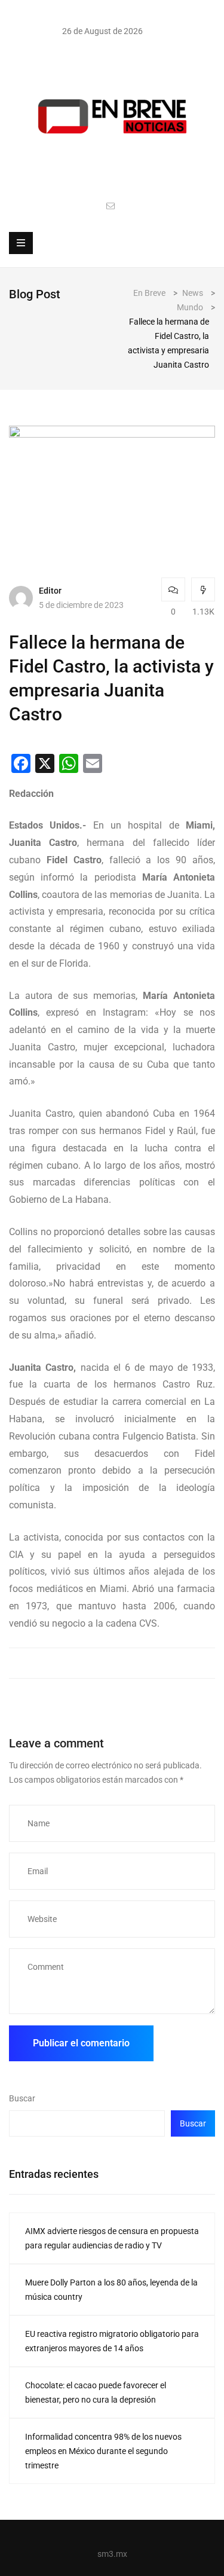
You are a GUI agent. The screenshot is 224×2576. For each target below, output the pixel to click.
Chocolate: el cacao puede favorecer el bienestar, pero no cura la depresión (96, 2392)
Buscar (22, 2098)
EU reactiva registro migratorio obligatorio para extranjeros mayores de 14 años (112, 2341)
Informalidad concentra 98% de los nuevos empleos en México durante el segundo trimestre (103, 2451)
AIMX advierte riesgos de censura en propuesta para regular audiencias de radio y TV (112, 2238)
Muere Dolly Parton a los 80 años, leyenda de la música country (111, 2290)
